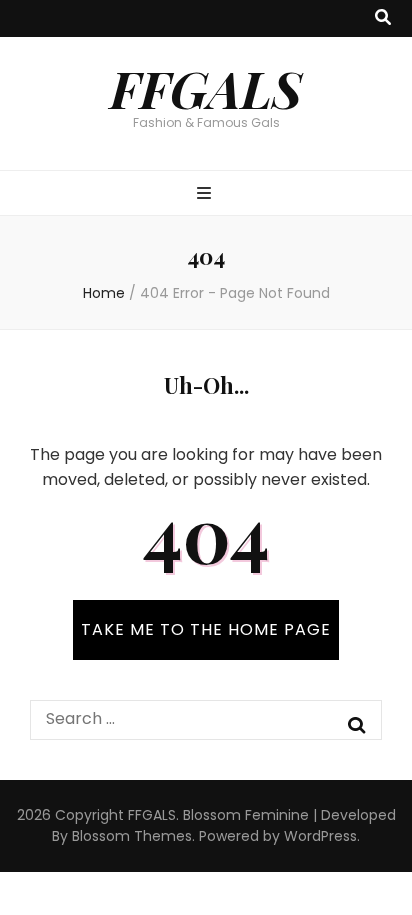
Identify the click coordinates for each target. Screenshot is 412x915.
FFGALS (206, 88)
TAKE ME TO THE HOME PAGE (206, 629)
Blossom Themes (132, 836)
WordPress (320, 836)
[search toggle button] (383, 18)
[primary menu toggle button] (206, 194)
